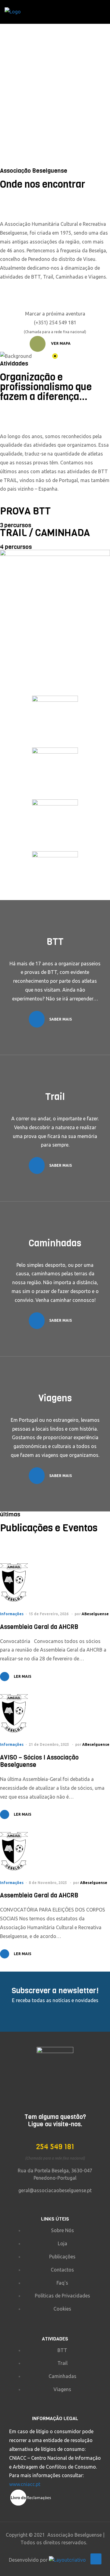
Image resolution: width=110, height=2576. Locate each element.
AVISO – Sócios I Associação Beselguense (39, 1761)
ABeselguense (95, 1614)
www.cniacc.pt (25, 2484)
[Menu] (103, 12)
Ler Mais (22, 1676)
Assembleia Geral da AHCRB (39, 1627)
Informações (12, 1614)
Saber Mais (61, 1019)
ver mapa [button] (60, 343)
